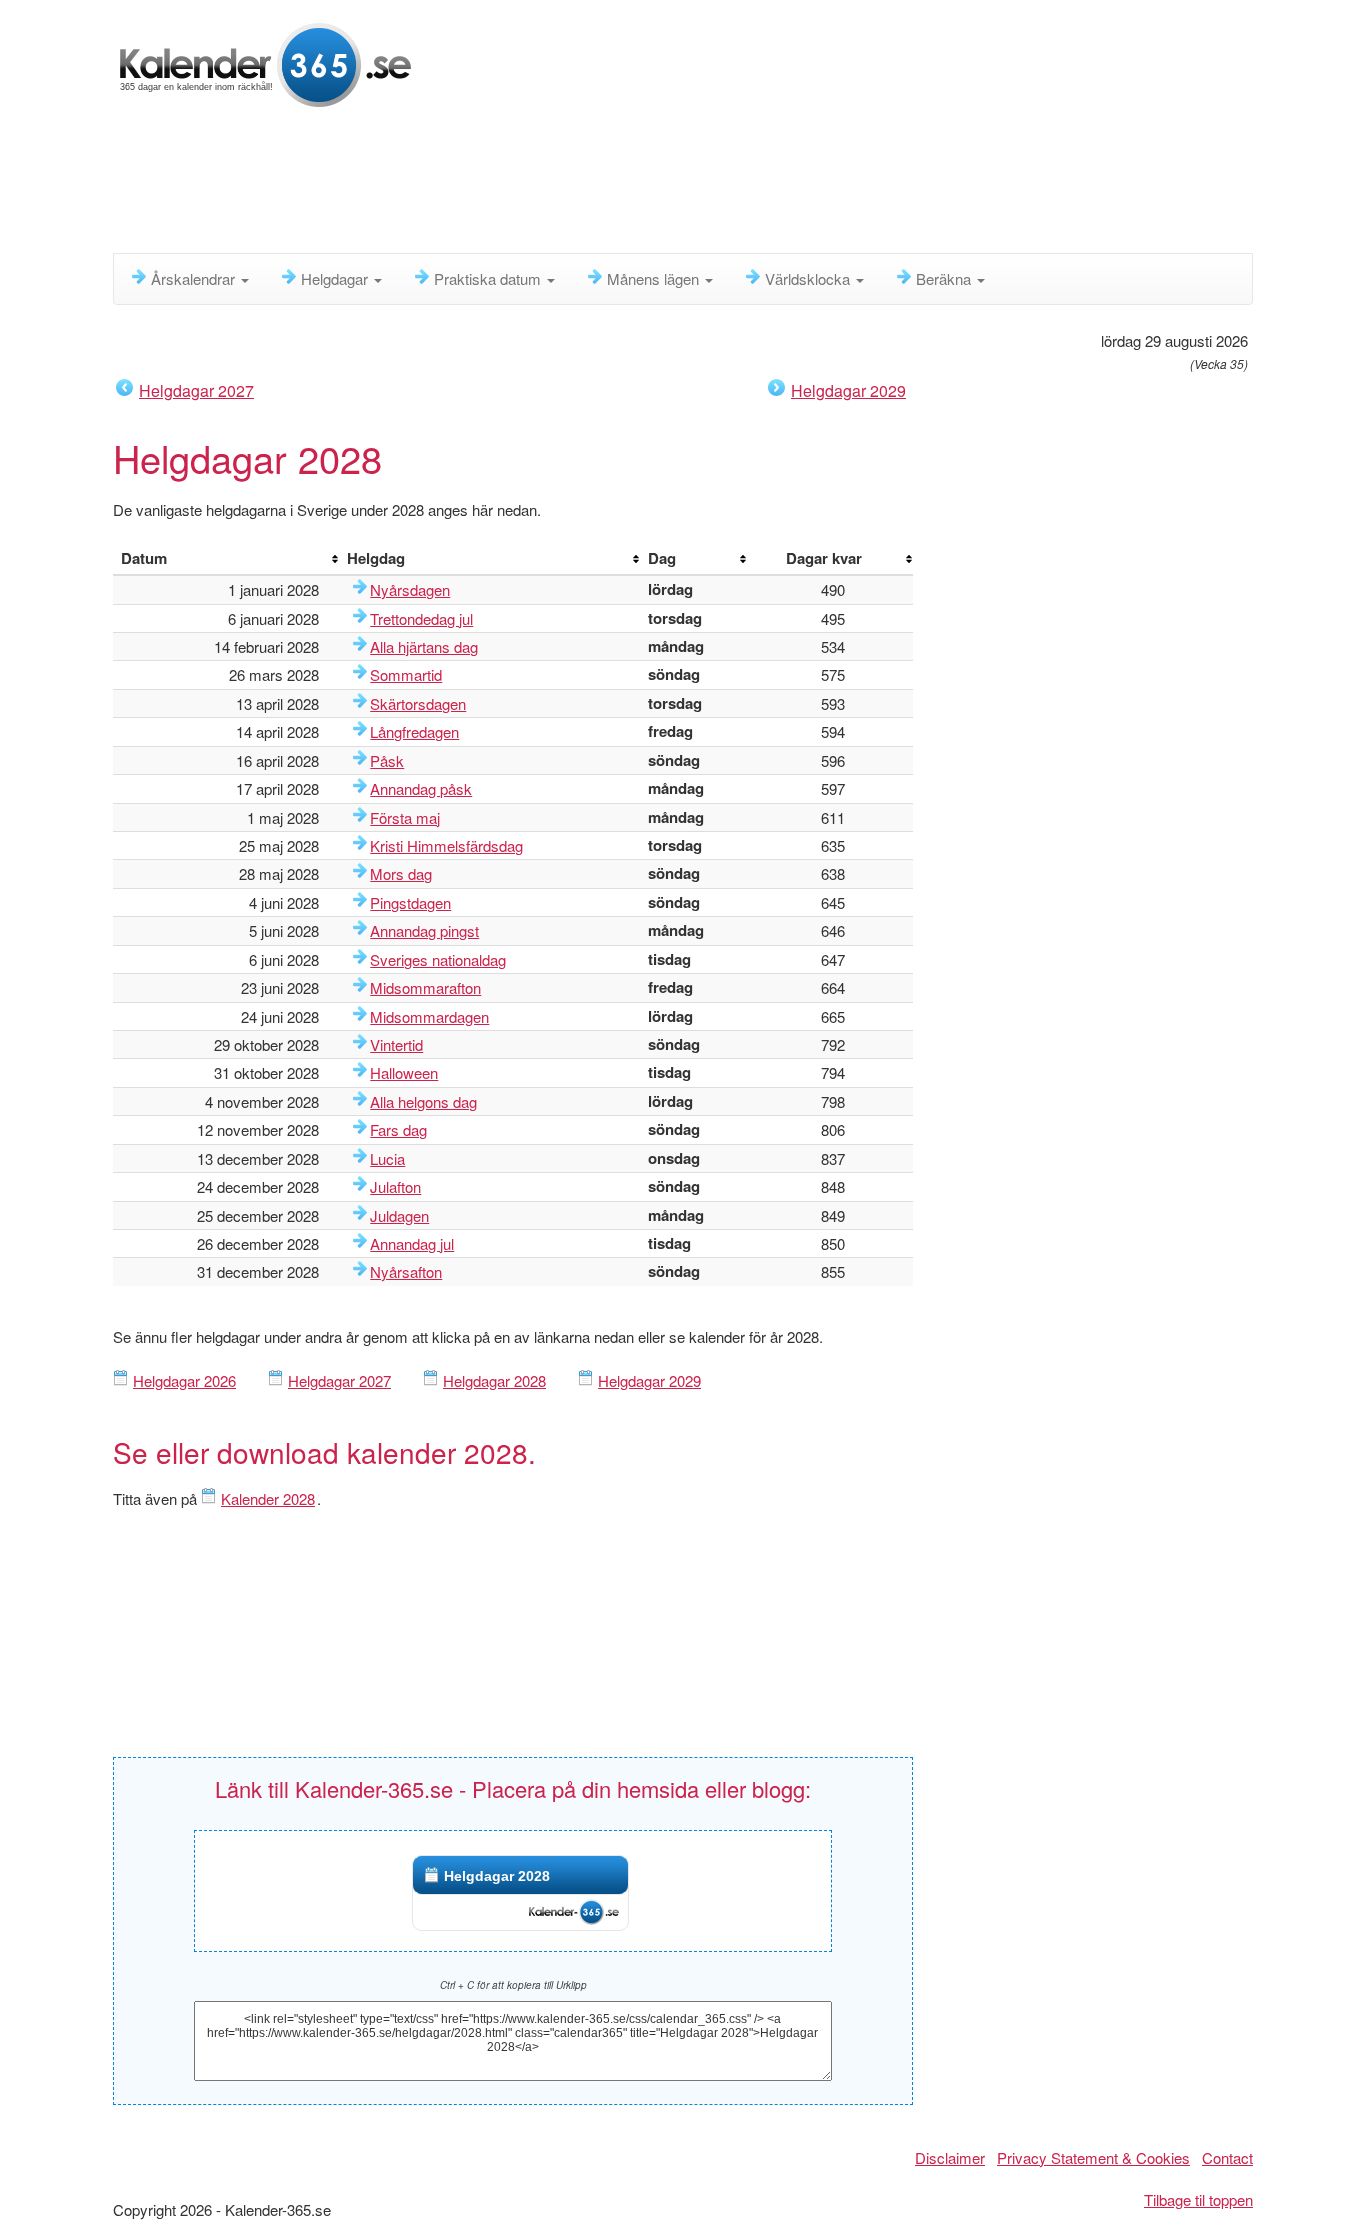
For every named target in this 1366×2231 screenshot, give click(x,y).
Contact (1227, 2157)
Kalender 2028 (268, 1498)
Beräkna (945, 278)
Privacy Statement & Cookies (1093, 2157)
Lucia (387, 1158)
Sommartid (406, 674)
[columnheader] (226, 559)
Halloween (404, 1072)
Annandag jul (412, 1243)
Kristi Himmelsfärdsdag (446, 845)
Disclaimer (950, 2157)
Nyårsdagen (410, 589)
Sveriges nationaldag (438, 959)
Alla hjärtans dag (424, 646)
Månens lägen (655, 278)
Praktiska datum (489, 278)
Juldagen (399, 1215)
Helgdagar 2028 (494, 1380)
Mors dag (401, 873)
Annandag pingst (424, 930)
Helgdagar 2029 (848, 390)
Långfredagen (414, 731)
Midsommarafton (425, 987)
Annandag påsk (421, 788)
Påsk (387, 760)
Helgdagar (336, 278)
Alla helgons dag (423, 1101)
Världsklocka (809, 278)
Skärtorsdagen (418, 703)
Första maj (405, 817)
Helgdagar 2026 (184, 1380)
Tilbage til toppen (1198, 2199)
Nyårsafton (406, 1271)
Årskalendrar (195, 278)
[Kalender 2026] (265, 62)
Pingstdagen (410, 902)
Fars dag (398, 1129)
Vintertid (396, 1044)
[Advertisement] (598, 185)
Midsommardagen (429, 1016)
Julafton (395, 1186)
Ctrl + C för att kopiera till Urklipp (513, 1985)
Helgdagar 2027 (196, 390)
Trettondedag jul (421, 618)
